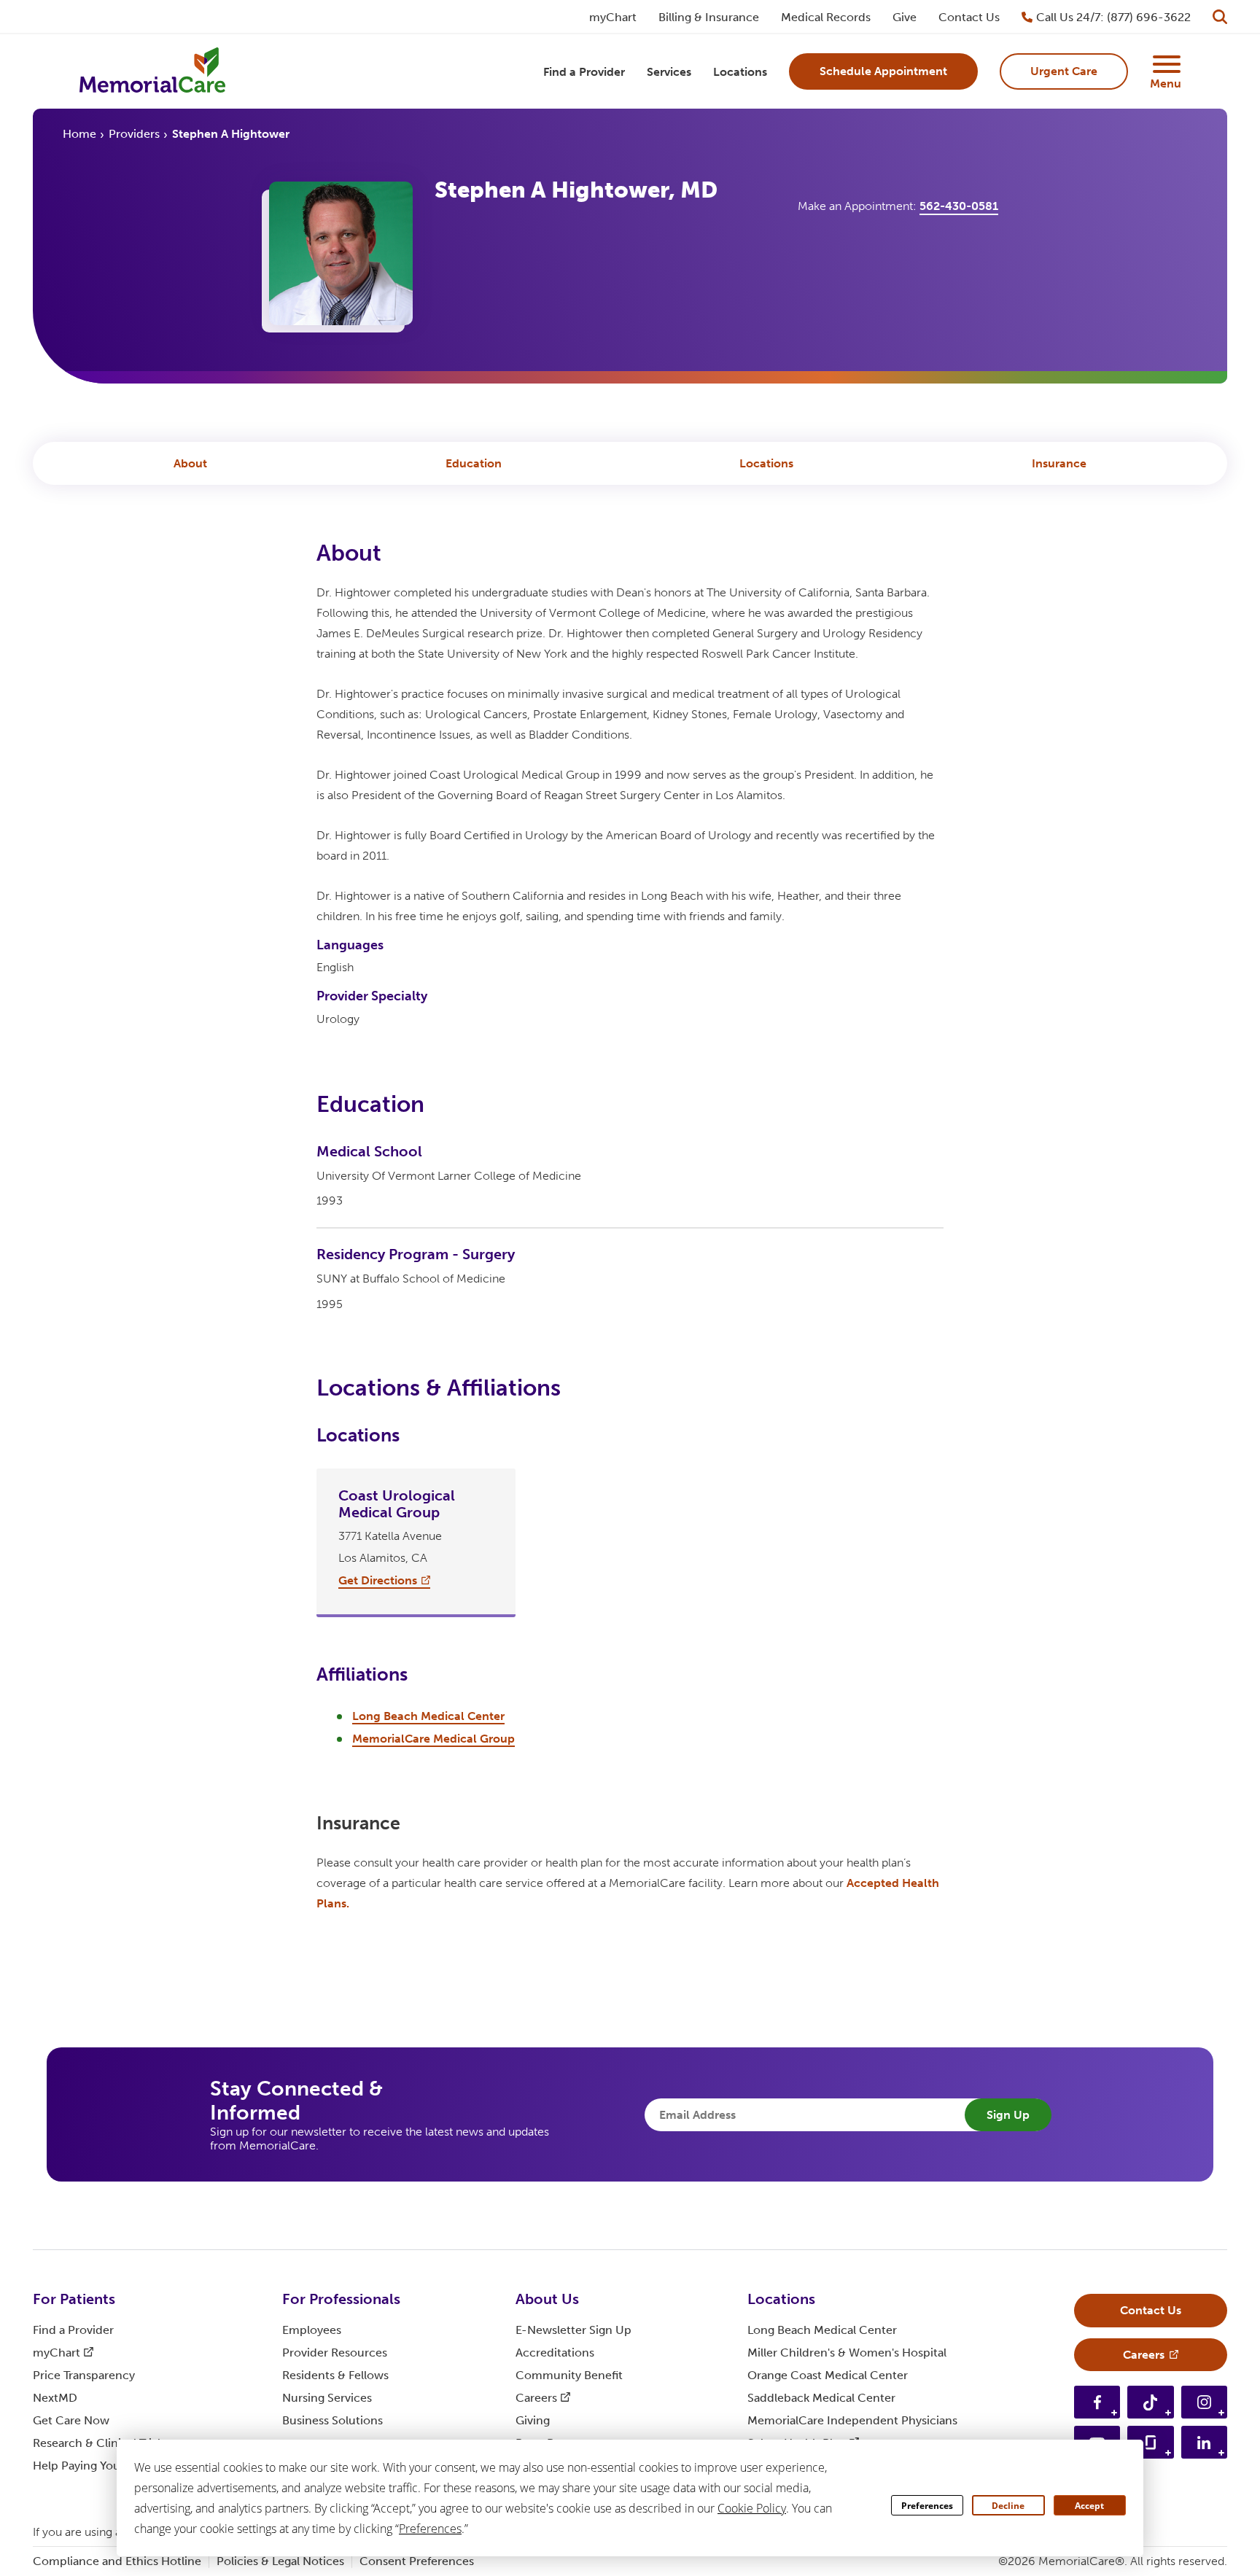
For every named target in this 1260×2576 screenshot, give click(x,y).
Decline (1008, 2506)
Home (79, 134)
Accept (1089, 2506)
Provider (335, 2353)
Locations (766, 463)
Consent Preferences (417, 2561)
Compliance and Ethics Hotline (117, 2561)
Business (332, 2420)
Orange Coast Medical (828, 2375)
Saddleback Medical (821, 2398)
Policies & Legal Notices (280, 2561)
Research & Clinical (99, 2443)
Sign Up (1008, 2115)
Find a (73, 2330)
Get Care (71, 2420)
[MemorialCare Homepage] (152, 72)
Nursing (327, 2398)
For (74, 2299)
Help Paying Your (88, 2466)
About (190, 463)
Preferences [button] (430, 2529)
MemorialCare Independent (852, 2420)
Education (474, 463)
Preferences (927, 2506)
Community (569, 2375)
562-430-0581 (959, 206)
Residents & (335, 2375)
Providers (134, 134)
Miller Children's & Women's (847, 2353)
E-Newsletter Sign (573, 2330)
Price (84, 2375)
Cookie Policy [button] (752, 2508)
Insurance (1059, 463)
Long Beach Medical (822, 2330)
